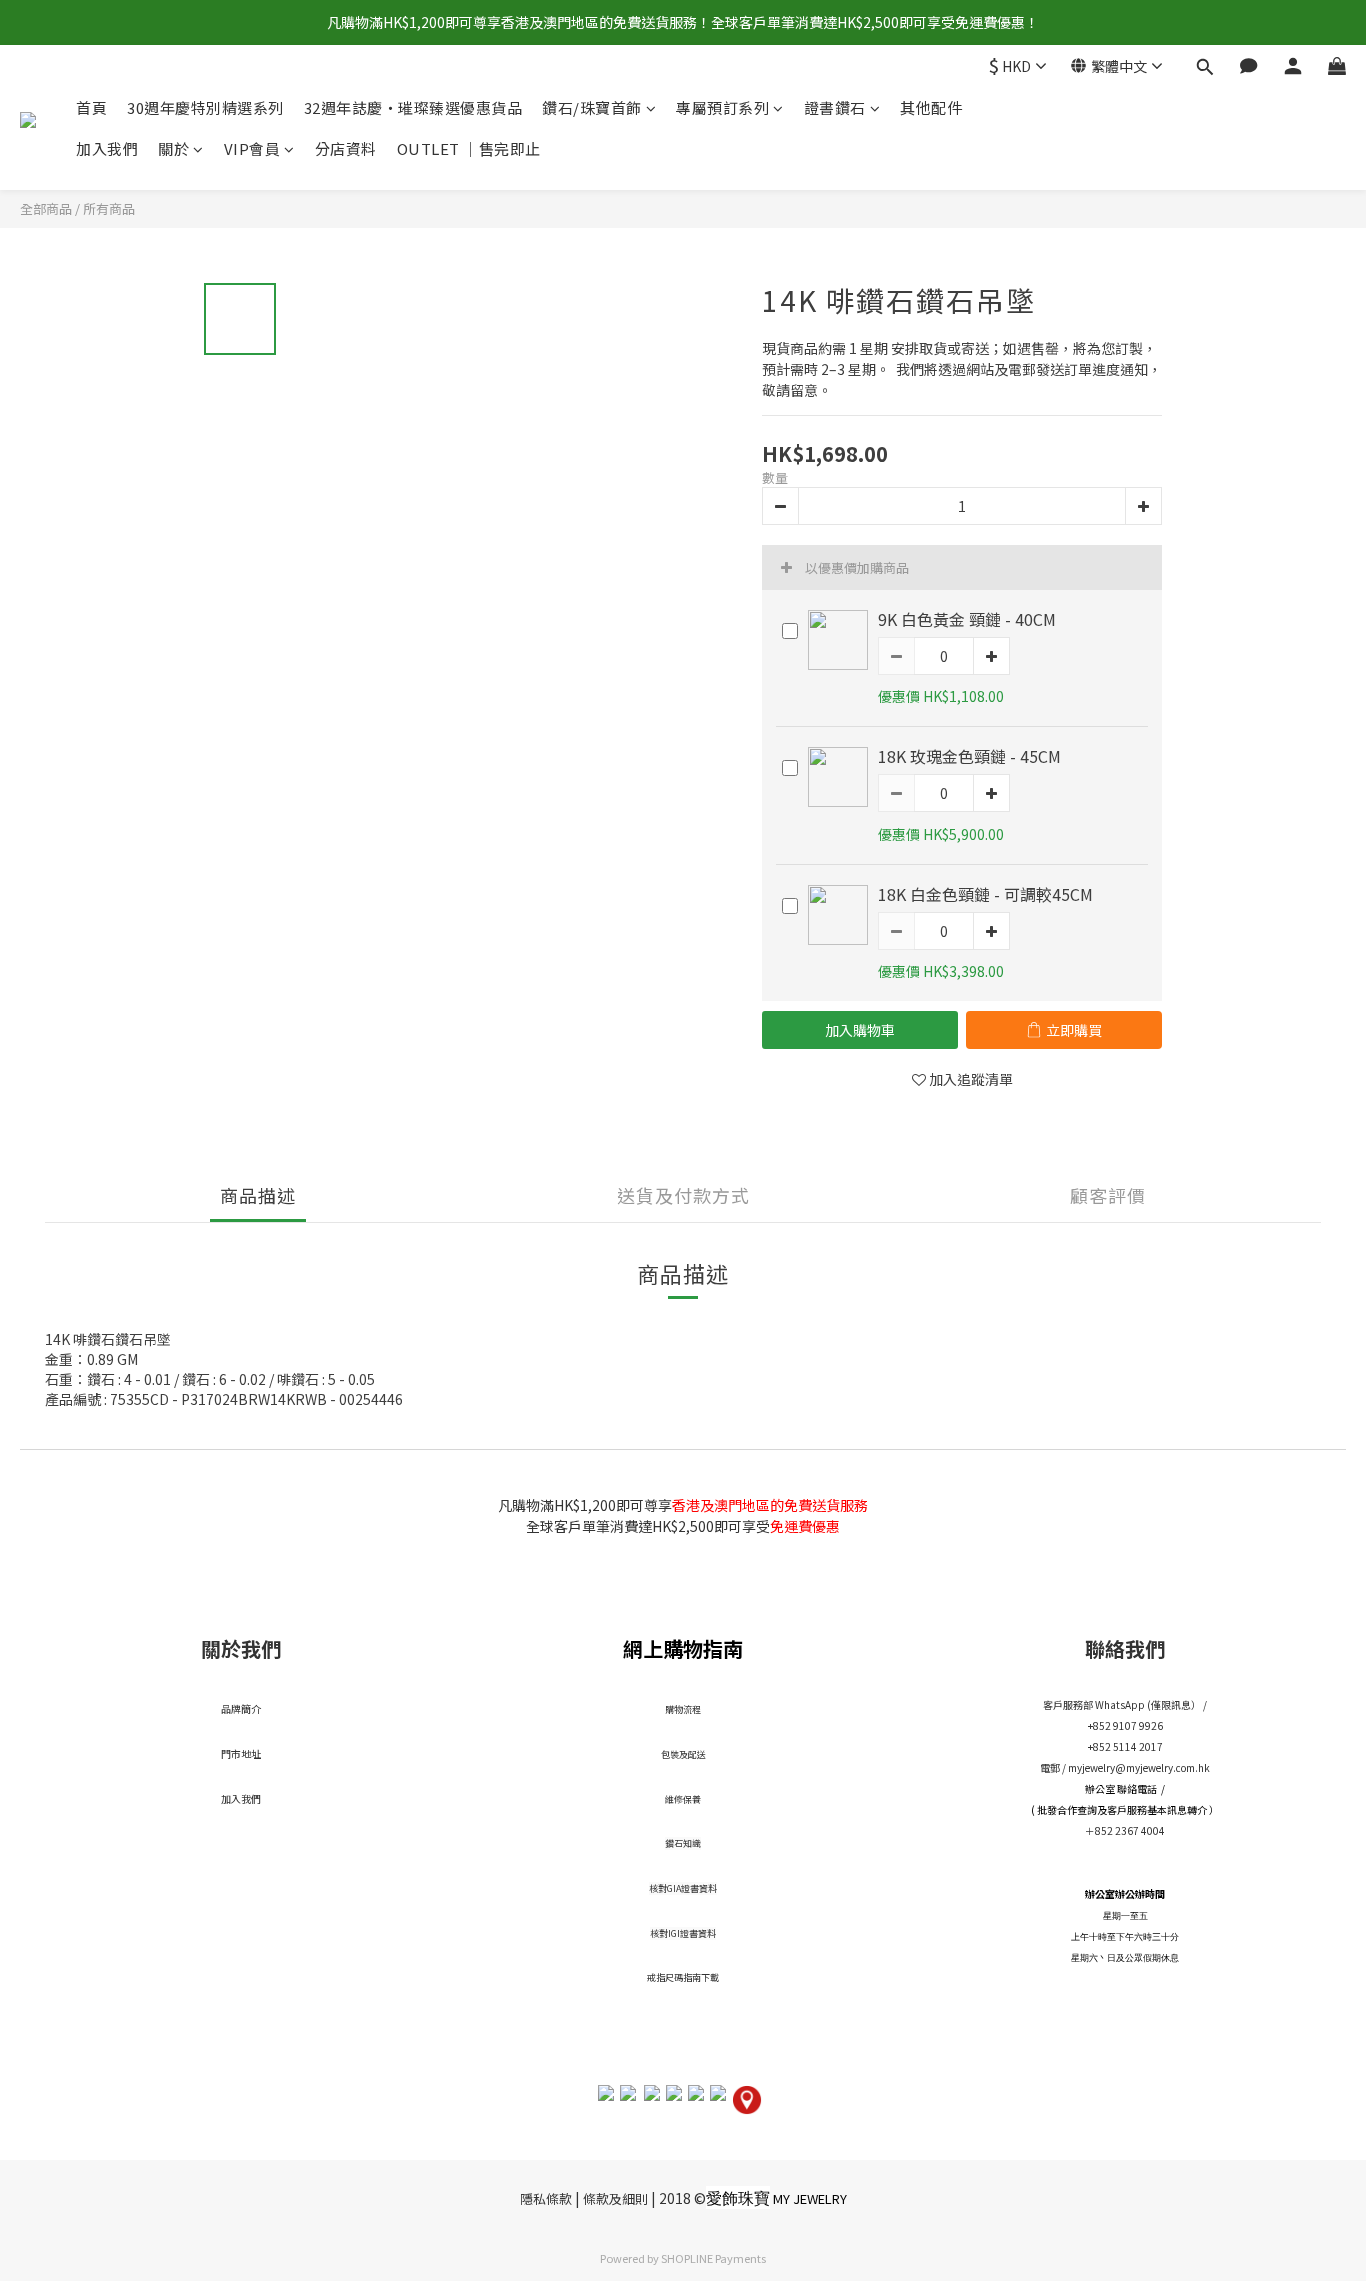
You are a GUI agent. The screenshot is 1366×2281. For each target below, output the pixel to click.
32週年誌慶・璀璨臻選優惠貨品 (413, 107)
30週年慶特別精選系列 (205, 107)
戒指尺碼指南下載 (683, 1977)
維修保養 (683, 1799)
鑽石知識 (683, 1843)
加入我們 (107, 148)
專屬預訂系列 (722, 107)
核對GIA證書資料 (683, 1888)
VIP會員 (252, 148)
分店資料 (346, 148)
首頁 (91, 107)
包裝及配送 (683, 1754)
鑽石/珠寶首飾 (592, 107)
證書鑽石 (835, 107)
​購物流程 (683, 1709)
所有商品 (109, 208)
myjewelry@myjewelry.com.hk (1139, 1767)
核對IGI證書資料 (683, 1933)
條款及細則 (615, 2198)
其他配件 (931, 107)
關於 (173, 148)
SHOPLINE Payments (713, 2258)
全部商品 (46, 208)
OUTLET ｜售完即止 (469, 148)
